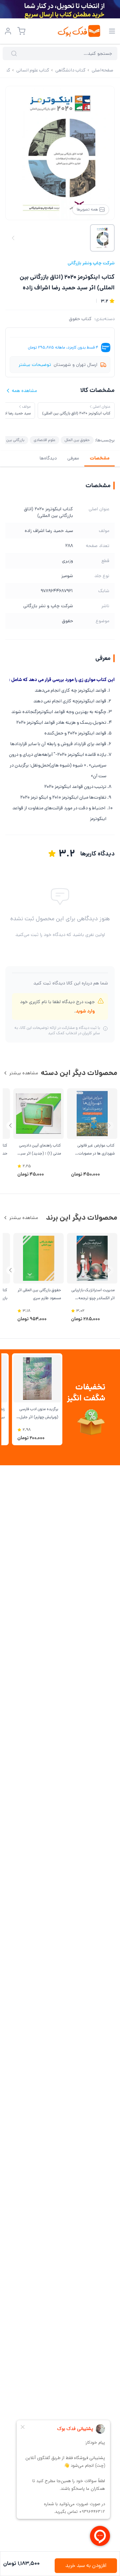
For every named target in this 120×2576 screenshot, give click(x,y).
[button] (10, 1126)
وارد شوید (85, 1011)
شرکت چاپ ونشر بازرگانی (91, 263)
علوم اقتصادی (44, 440)
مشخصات (99, 458)
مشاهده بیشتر (24, 1073)
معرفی (73, 458)
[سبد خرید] (21, 31)
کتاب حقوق (80, 319)
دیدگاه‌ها (48, 458)
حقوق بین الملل (77, 440)
